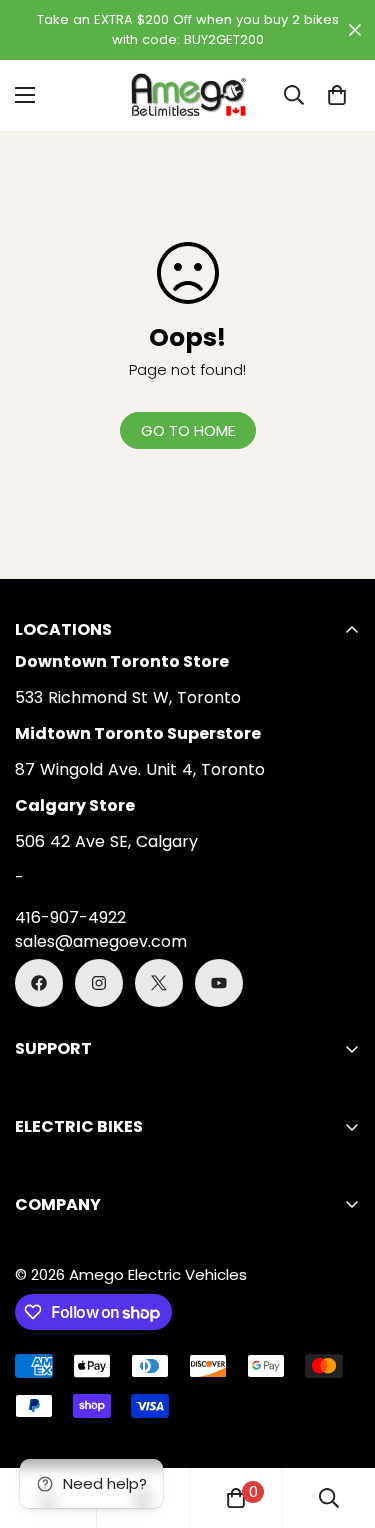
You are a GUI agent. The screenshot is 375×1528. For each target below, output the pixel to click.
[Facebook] (39, 983)
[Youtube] (219, 983)
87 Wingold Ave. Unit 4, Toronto (140, 769)
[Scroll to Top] (339, 1422)
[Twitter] (159, 983)
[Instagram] (99, 983)
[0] (337, 95)
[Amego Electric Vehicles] (188, 95)
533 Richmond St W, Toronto (128, 697)
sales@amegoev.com (101, 941)
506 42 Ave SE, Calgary (106, 841)
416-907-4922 (70, 917)
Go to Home (188, 430)
